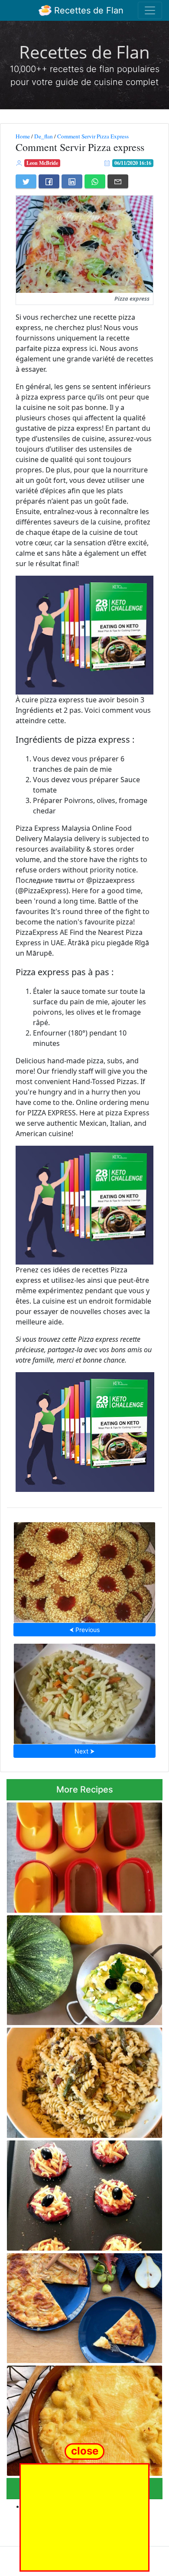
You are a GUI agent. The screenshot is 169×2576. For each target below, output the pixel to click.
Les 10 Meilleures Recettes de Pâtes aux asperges (79, 2080)
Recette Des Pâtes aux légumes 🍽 (84, 1691)
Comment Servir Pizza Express (93, 136)
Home (23, 136)
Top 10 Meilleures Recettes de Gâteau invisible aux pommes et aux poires (75, 2306)
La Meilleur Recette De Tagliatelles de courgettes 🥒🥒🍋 (75, 1968)
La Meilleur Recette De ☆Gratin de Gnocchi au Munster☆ (83, 2418)
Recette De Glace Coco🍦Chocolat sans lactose (78, 1855)
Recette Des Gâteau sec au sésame (85, 1570)
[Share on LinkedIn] (72, 181)
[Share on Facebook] (49, 181)
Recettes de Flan (88, 10)
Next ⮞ (84, 1751)
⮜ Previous (84, 1630)
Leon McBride (42, 163)
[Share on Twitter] (26, 181)
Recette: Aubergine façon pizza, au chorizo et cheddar (83, 2193)
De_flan (44, 136)
